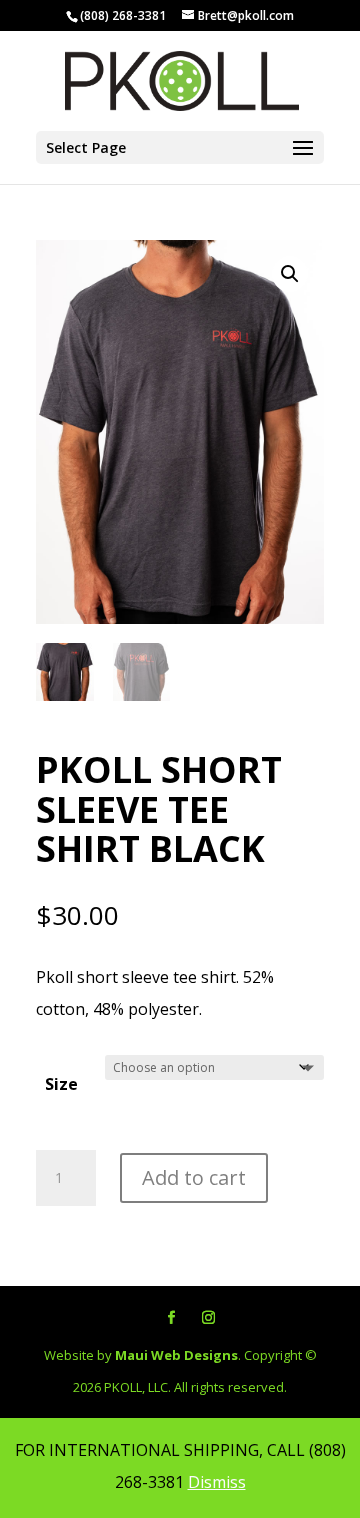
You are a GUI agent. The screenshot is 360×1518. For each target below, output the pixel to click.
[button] (290, 274)
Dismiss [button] (217, 1482)
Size (61, 1084)
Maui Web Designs (176, 1355)
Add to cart (194, 1177)
